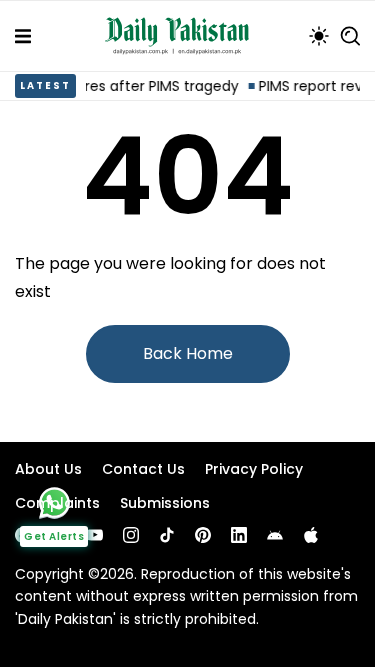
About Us (48, 469)
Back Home (188, 353)
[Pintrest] (203, 535)
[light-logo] (182, 36)
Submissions (165, 503)
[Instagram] (131, 535)
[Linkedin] (239, 535)
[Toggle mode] (319, 36)
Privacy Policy (254, 469)
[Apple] (311, 535)
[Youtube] (95, 535)
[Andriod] (275, 535)
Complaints (57, 503)
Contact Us (143, 469)
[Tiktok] (167, 535)
